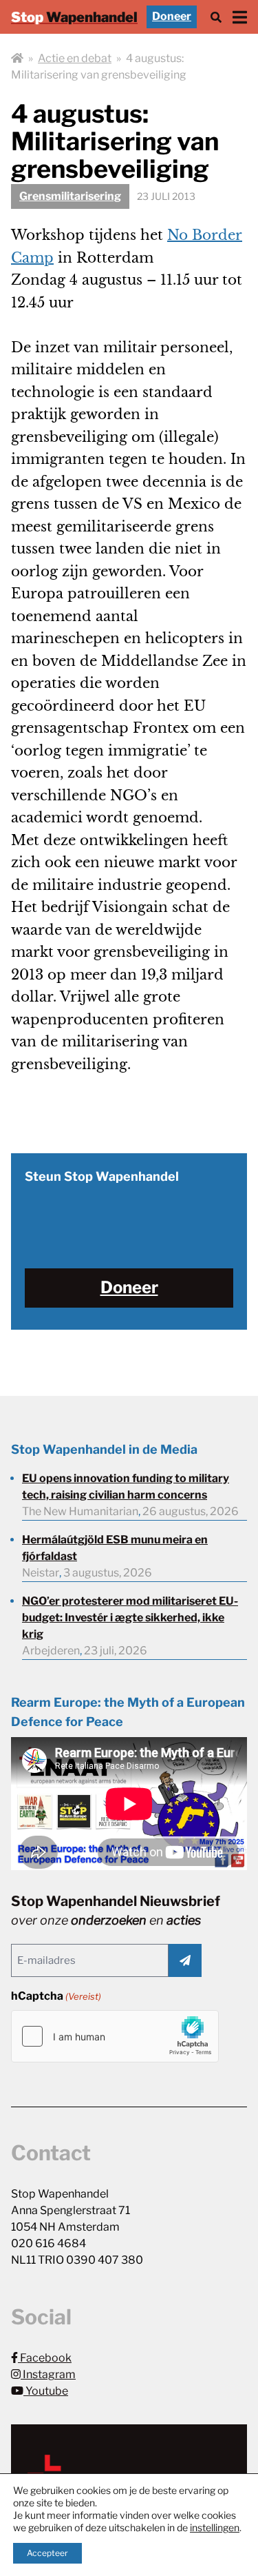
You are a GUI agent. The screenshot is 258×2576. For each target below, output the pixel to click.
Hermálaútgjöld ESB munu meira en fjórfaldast (115, 1548)
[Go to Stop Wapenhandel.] (17, 59)
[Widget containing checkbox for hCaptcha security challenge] (115, 2036)
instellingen (215, 2527)
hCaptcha (56, 1996)
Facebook (45, 2358)
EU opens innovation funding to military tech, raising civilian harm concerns (126, 1487)
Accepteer (47, 2553)
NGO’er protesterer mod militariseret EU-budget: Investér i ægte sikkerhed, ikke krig (130, 1617)
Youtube (46, 2391)
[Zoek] (216, 17)
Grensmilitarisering (70, 196)
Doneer (172, 16)
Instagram (48, 2374)
